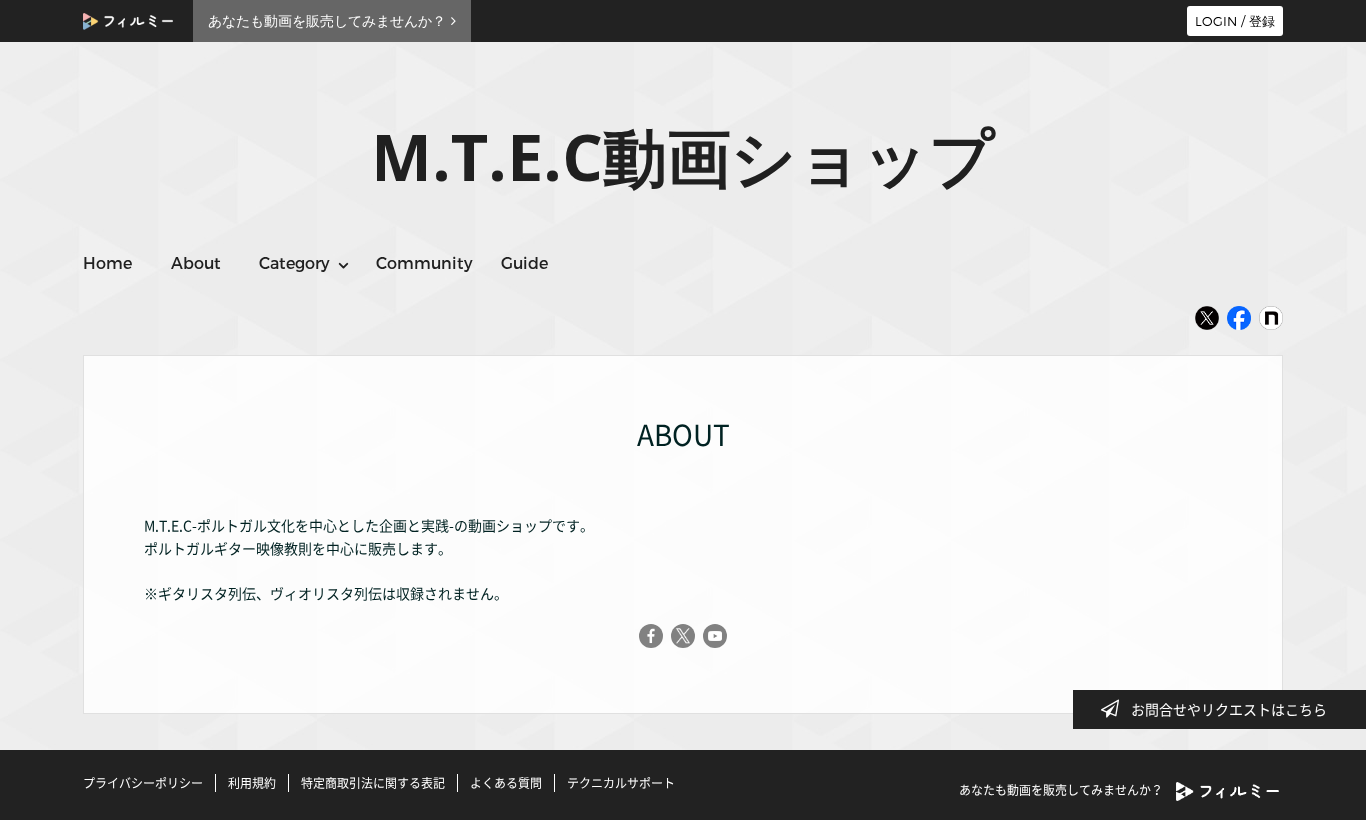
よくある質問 (506, 783)
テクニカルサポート (621, 783)
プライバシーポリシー (143, 783)
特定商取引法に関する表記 (373, 783)
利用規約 (252, 783)
